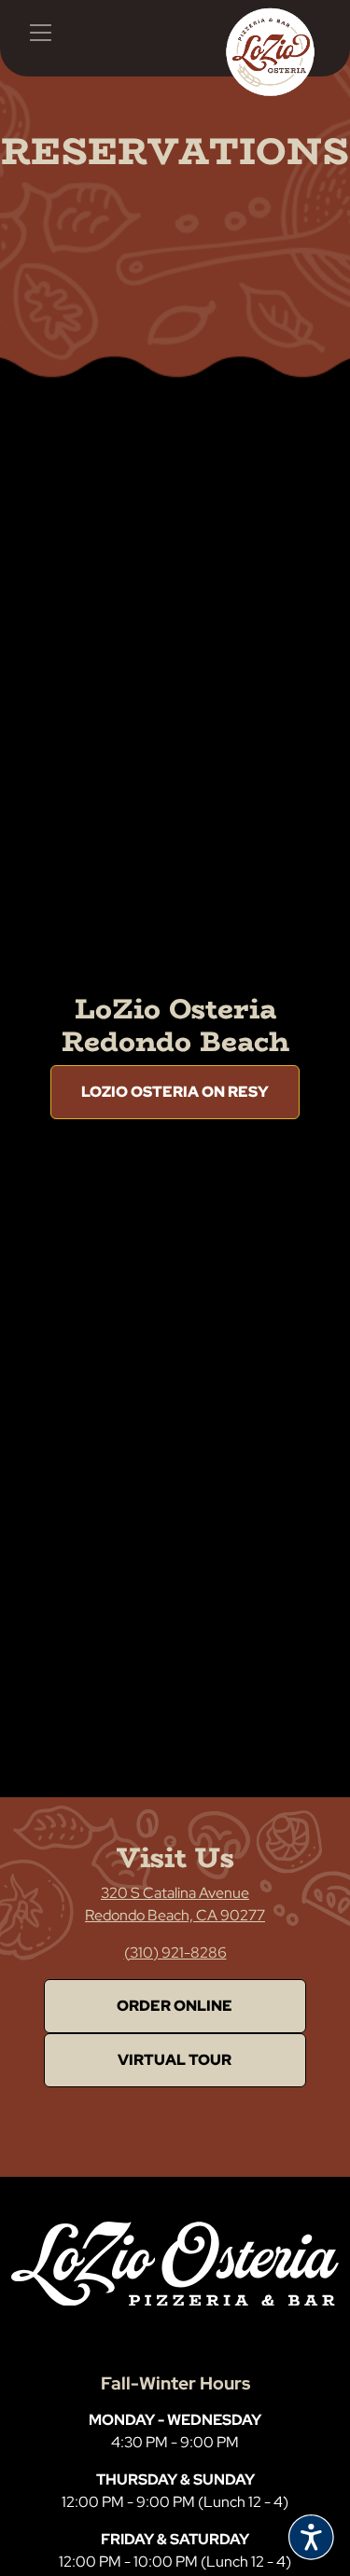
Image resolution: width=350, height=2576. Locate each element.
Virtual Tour (175, 2060)
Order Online (175, 2006)
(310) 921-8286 (175, 1953)
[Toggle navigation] (40, 33)
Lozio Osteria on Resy (175, 1092)
